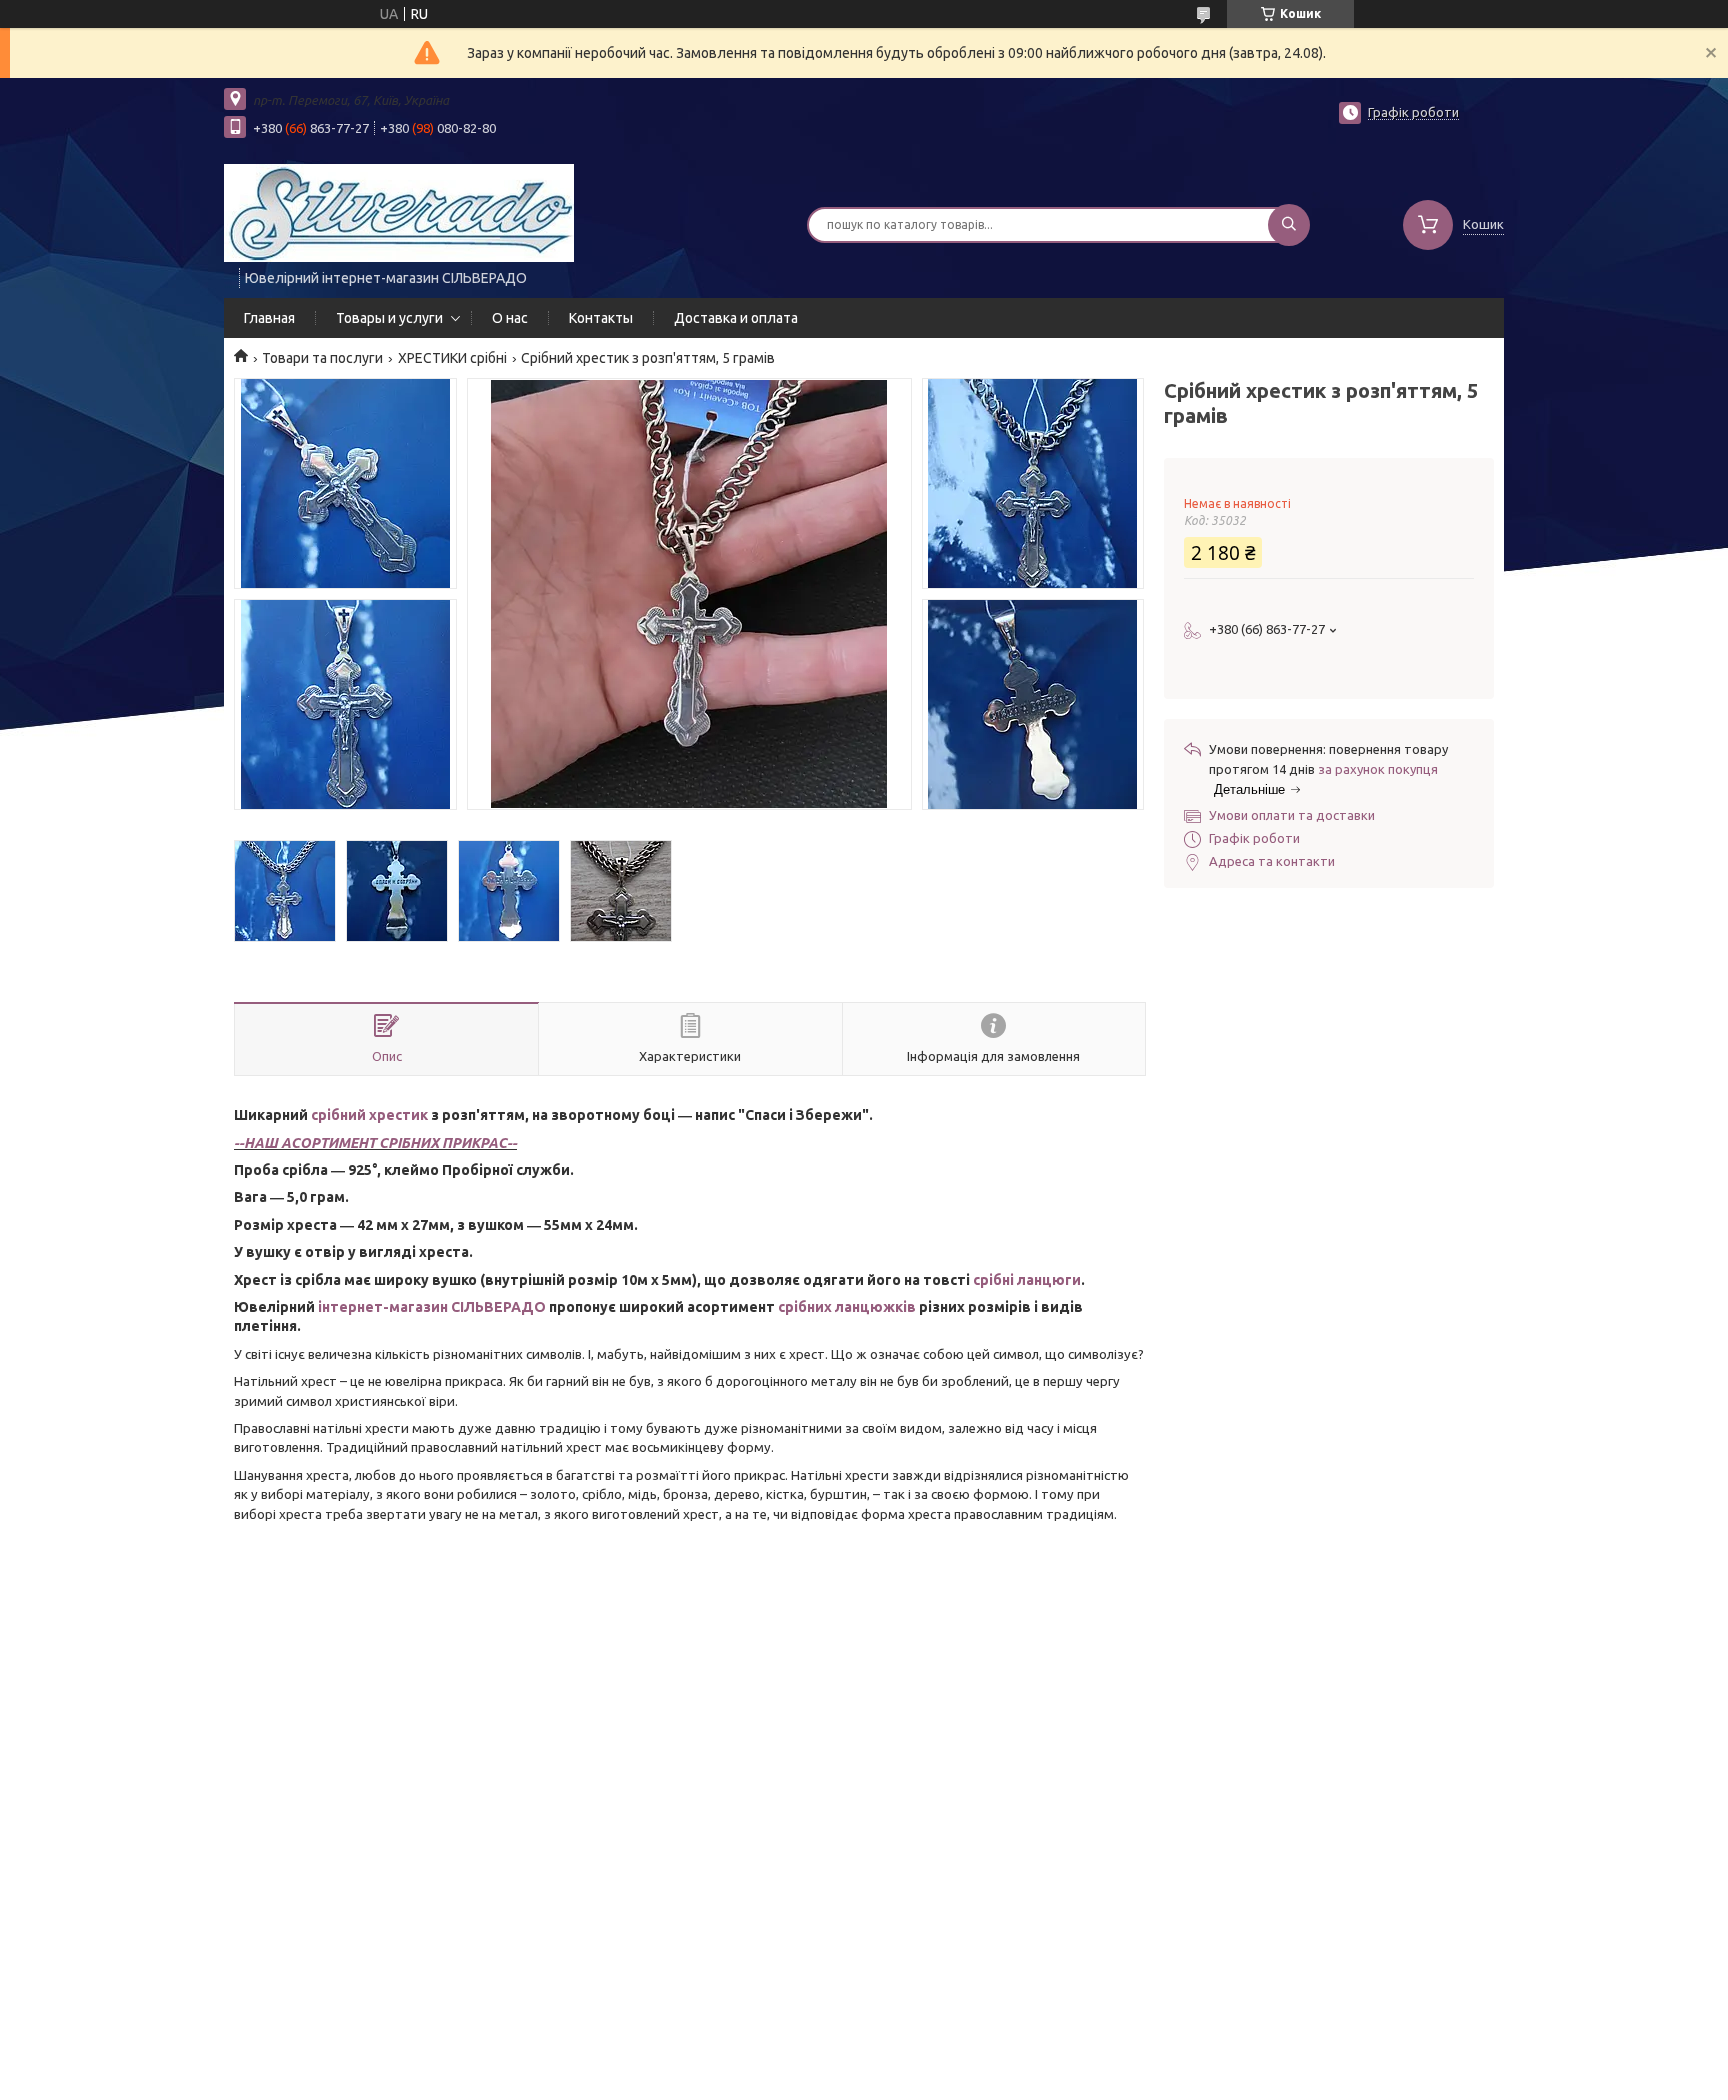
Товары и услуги (389, 318)
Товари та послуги (322, 358)
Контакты (601, 318)
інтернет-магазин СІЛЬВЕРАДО (432, 1307)
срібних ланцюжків (847, 1307)
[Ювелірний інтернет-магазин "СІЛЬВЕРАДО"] (399, 212)
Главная (269, 318)
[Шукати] (1289, 225)
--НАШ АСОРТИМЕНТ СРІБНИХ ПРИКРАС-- (375, 1143)
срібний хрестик (369, 1115)
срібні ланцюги (1027, 1280)
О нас (510, 318)
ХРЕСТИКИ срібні (452, 358)
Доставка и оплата (736, 318)
